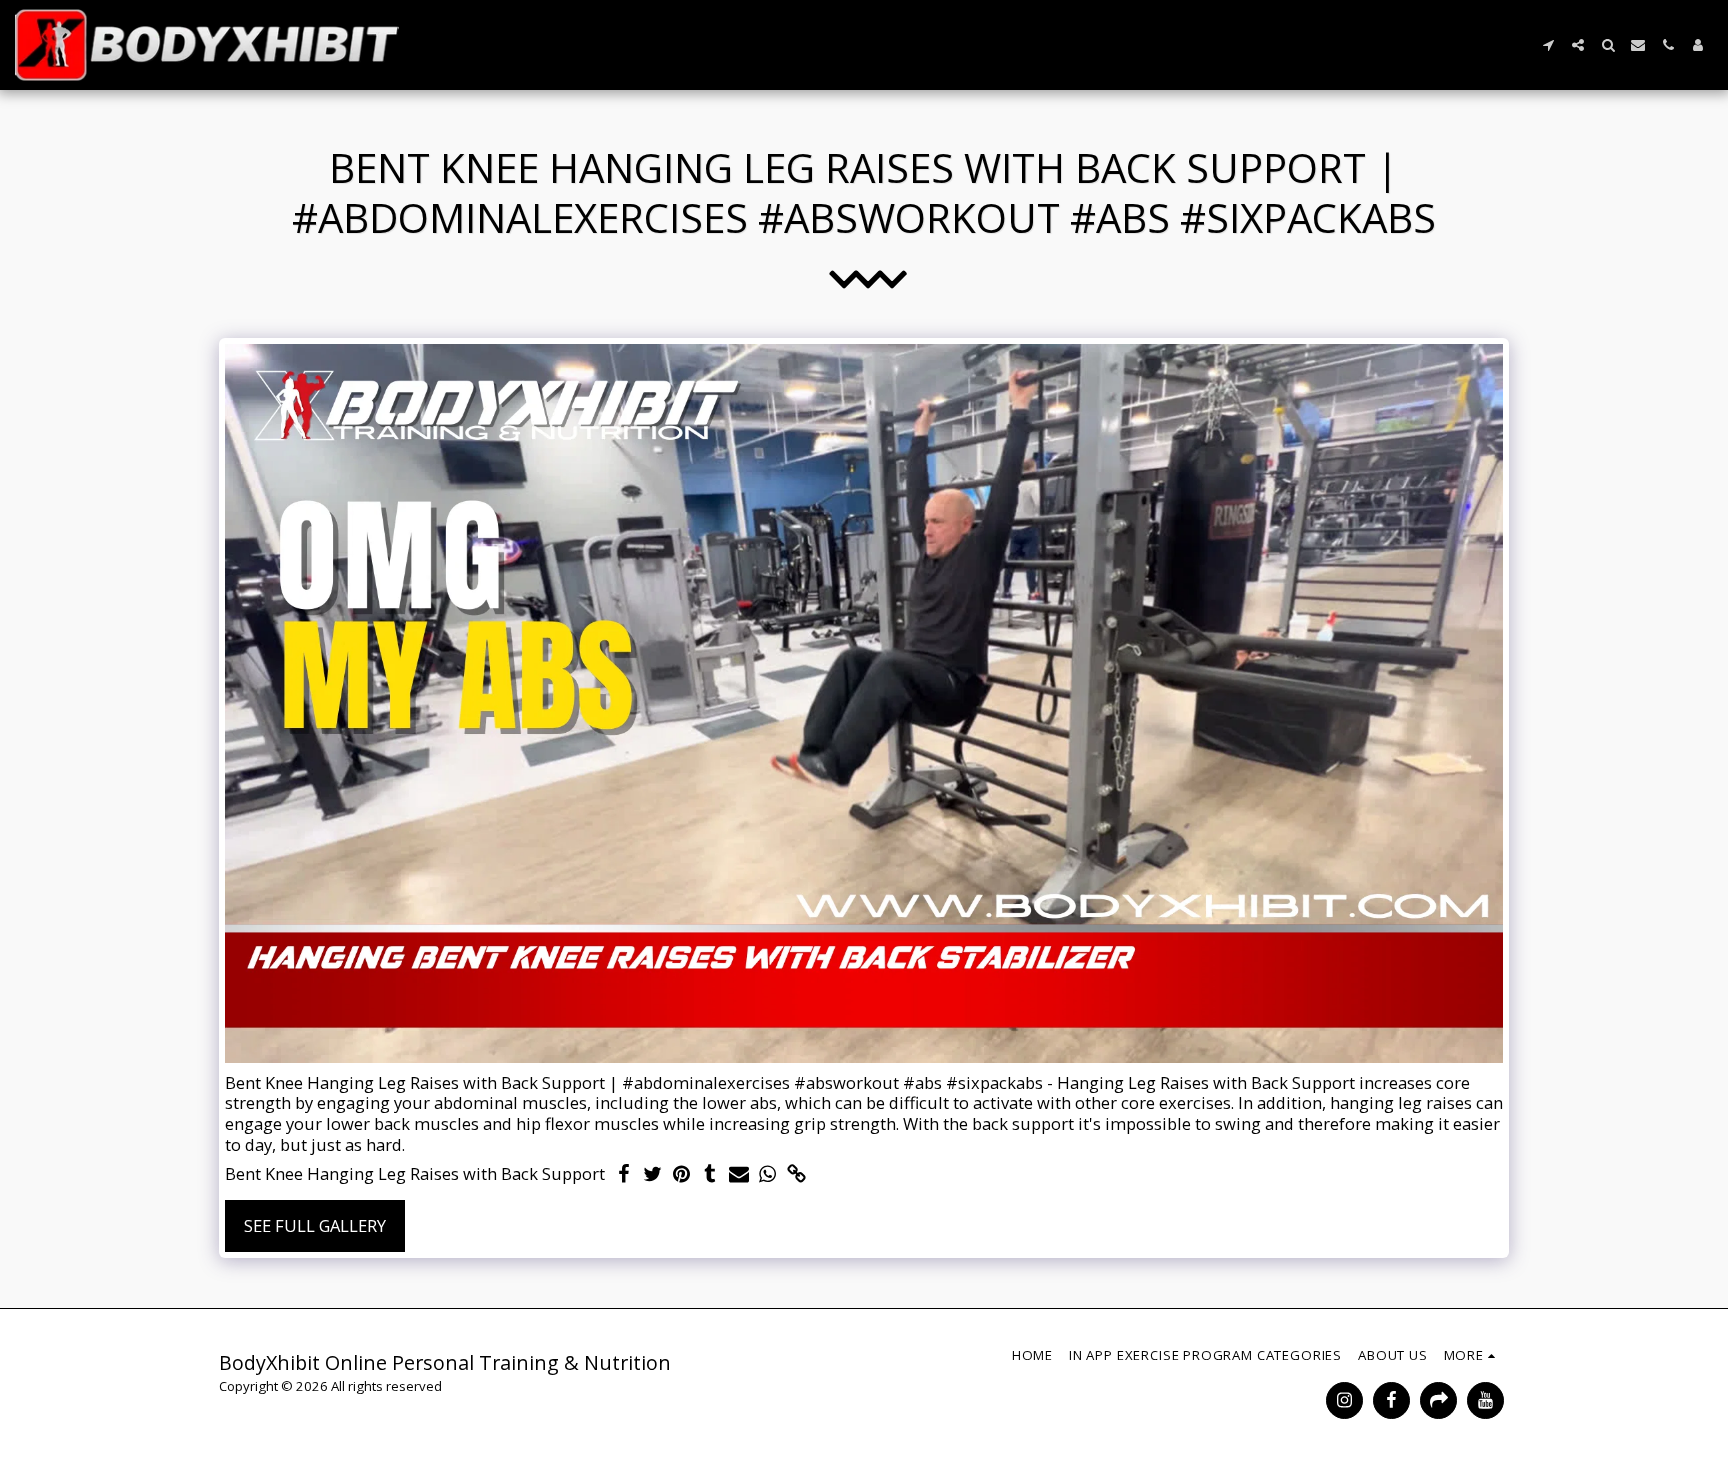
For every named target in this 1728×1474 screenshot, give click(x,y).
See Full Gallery (315, 1225)
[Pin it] (681, 1175)
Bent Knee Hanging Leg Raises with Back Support (415, 1174)
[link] (797, 1175)
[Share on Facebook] (623, 1175)
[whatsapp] (768, 1175)
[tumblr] (710, 1175)
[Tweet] (652, 1175)
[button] (1548, 45)
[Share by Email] (739, 1175)
